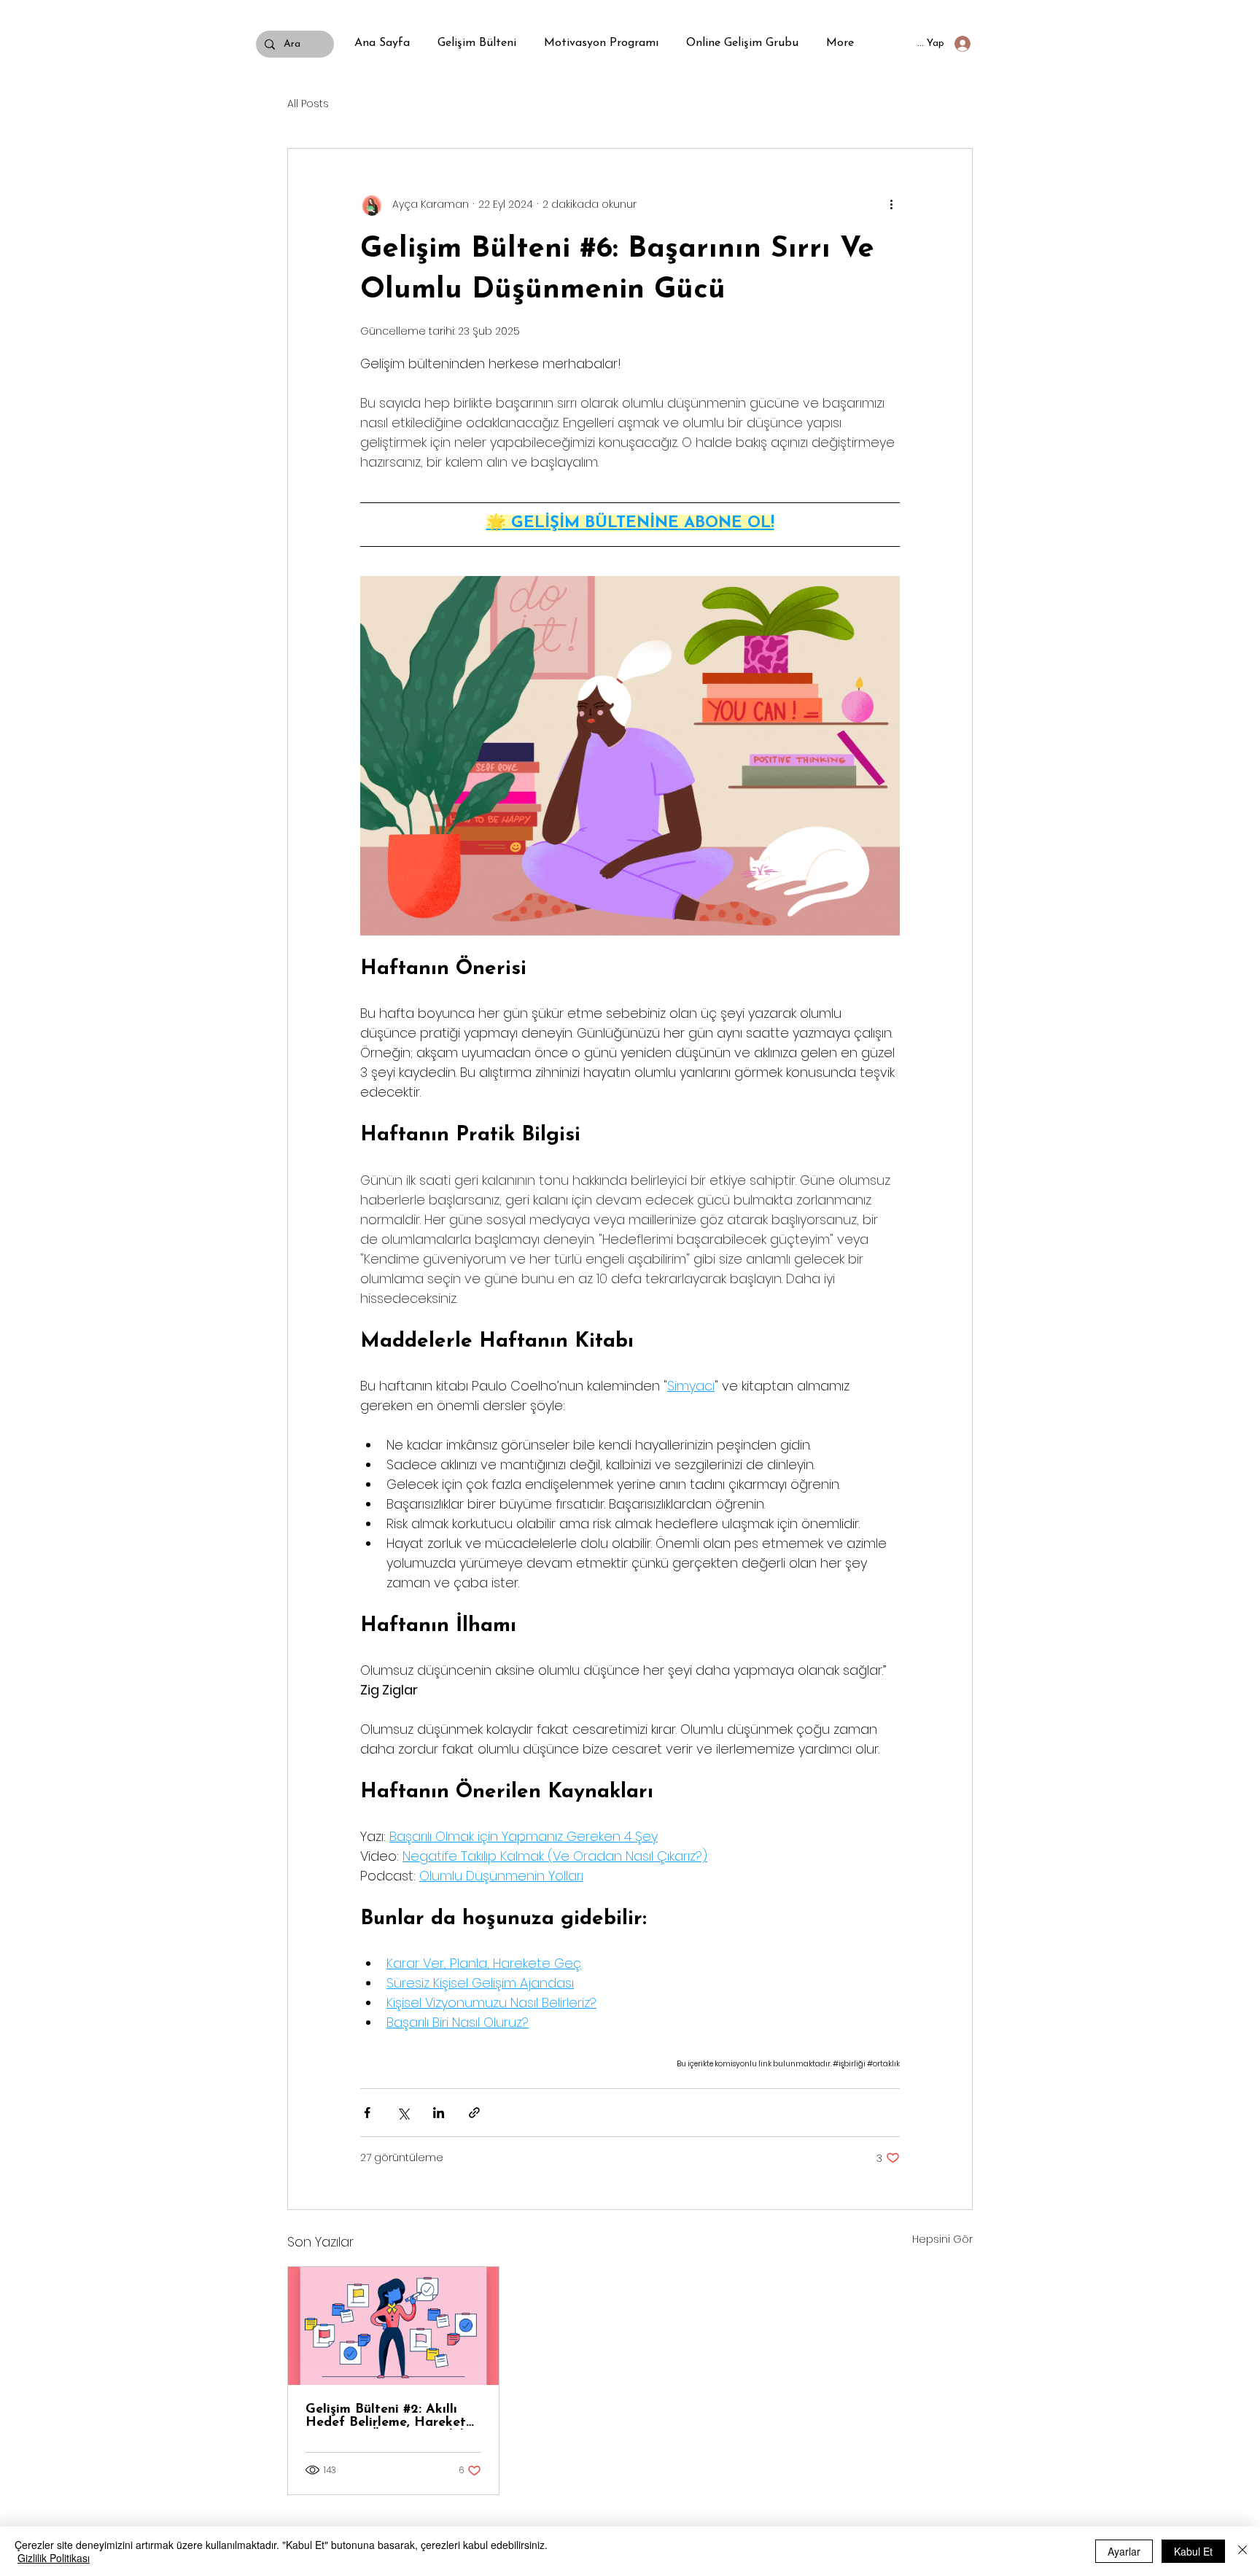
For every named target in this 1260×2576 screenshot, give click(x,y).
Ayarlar (1124, 2551)
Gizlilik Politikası (54, 2558)
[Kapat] (1242, 2551)
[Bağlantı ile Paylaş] (474, 2113)
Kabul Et (1193, 2551)
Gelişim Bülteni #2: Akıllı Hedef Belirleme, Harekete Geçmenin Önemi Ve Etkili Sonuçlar (389, 2416)
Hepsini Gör (942, 2239)
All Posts (308, 104)
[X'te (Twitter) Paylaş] (403, 2113)
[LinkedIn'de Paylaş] (439, 2113)
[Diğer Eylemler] (891, 204)
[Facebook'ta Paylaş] (367, 2113)
